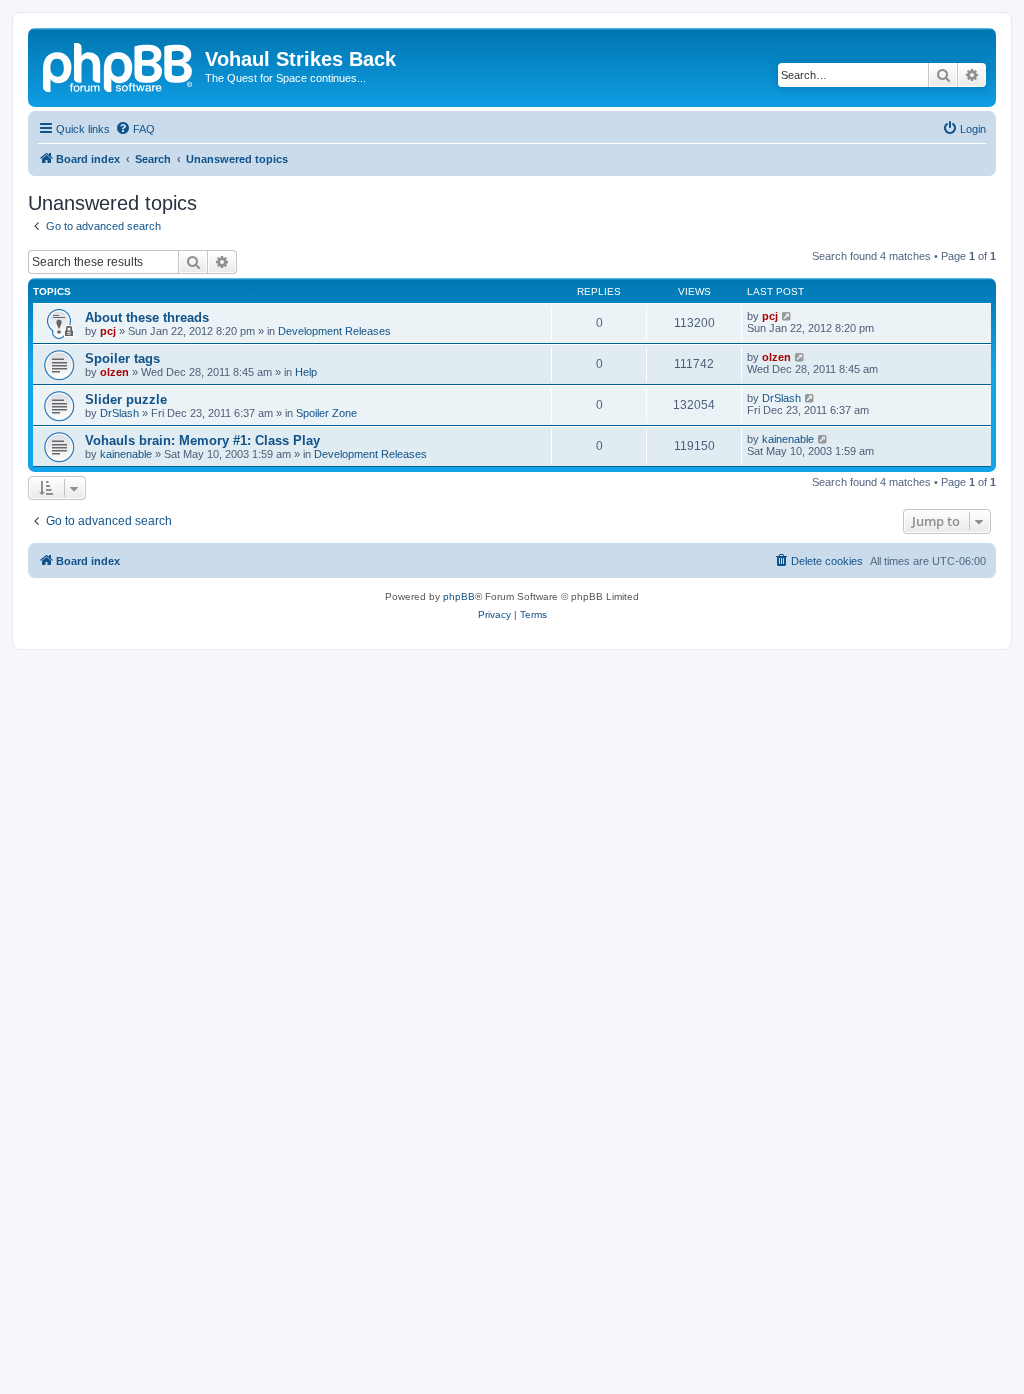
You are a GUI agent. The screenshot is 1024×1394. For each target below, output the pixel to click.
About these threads (147, 317)
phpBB (459, 596)
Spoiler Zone (326, 413)
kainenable (126, 454)
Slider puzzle (126, 399)
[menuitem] (135, 129)
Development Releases (334, 331)
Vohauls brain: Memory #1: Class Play (202, 440)
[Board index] (119, 65)
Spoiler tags (122, 358)
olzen (114, 372)
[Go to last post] (787, 316)
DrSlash (119, 413)
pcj (108, 331)
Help (306, 372)
